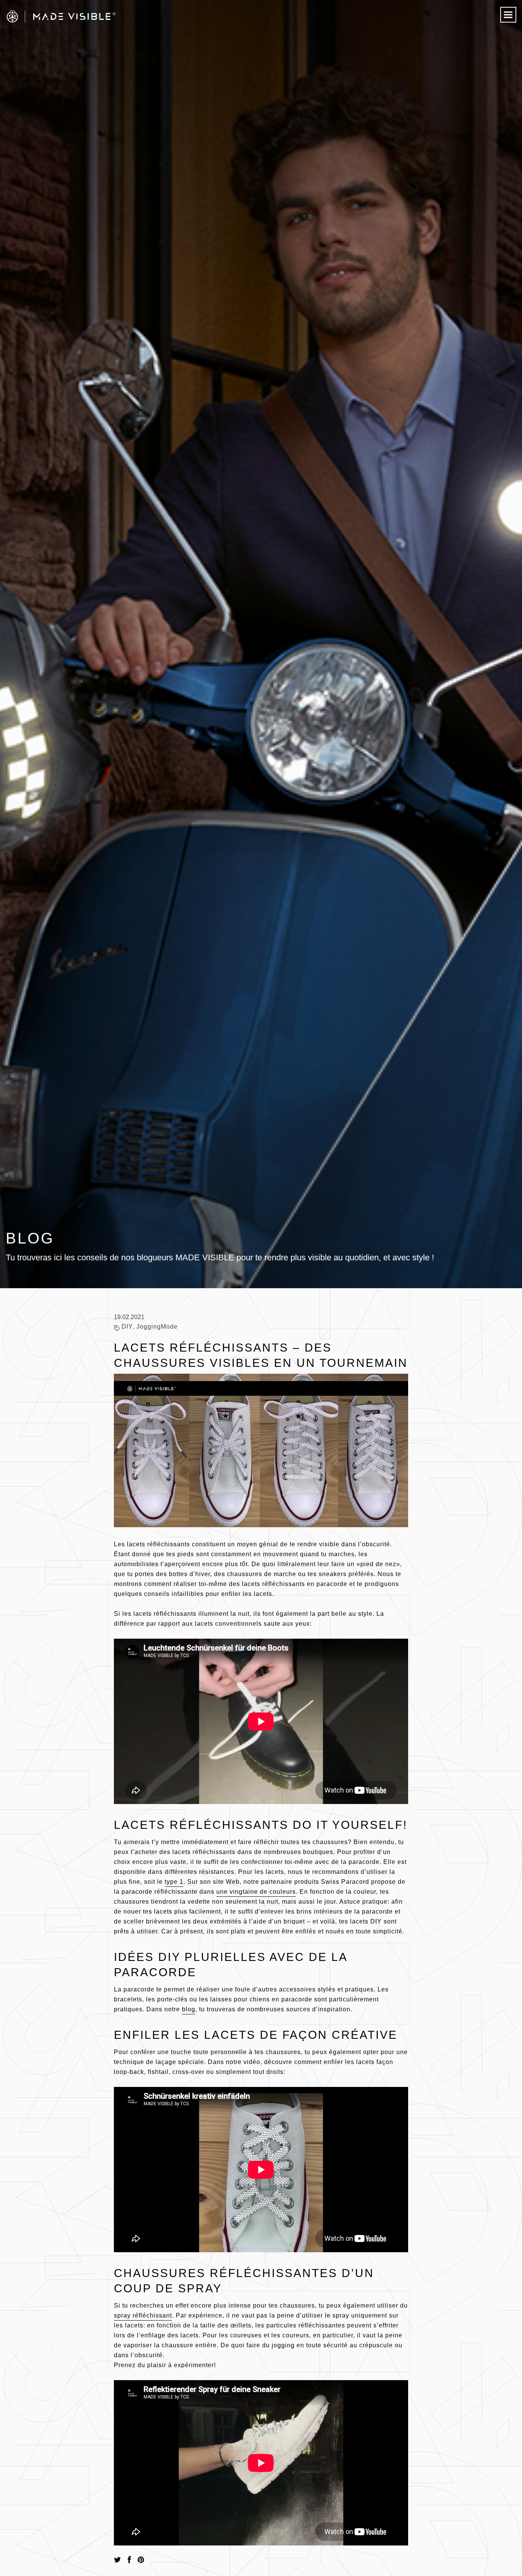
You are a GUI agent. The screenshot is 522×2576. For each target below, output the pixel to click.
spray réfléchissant (143, 2315)
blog (189, 2009)
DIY (127, 1327)
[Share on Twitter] (118, 2560)
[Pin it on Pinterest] (141, 2560)
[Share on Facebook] (130, 2560)
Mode (169, 1327)
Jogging (149, 1327)
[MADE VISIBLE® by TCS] (105, 16)
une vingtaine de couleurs (256, 1892)
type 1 (174, 1882)
